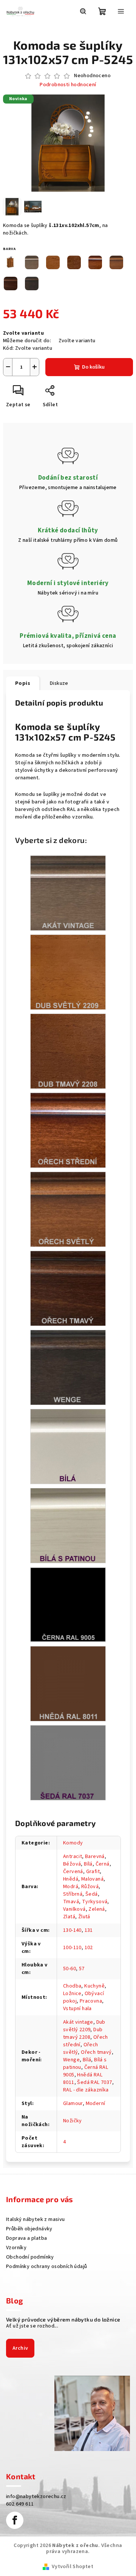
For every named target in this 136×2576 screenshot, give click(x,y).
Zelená (97, 1909)
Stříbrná (73, 1894)
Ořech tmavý (96, 2052)
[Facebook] (15, 2520)
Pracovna (91, 2001)
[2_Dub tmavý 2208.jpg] (68, 1051)
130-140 (72, 1930)
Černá (103, 1864)
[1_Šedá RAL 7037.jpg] (68, 1763)
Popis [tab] (23, 683)
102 (89, 1948)
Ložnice (72, 1994)
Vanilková (74, 1909)
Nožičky (73, 2121)
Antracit (73, 1857)
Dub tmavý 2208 (83, 2033)
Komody (73, 1843)
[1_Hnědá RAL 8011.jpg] (68, 1684)
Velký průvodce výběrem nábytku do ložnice (63, 2320)
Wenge (71, 2060)
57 (82, 1969)
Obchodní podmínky (30, 2257)
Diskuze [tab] (59, 683)
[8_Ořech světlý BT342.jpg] (68, 1209)
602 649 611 (20, 2504)
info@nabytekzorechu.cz (36, 2497)
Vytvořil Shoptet (73, 2567)
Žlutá (84, 1917)
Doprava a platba (26, 2238)
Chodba (72, 1986)
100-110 (72, 1948)
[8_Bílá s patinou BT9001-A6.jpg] (68, 1526)
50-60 (70, 1969)
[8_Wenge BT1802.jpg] (68, 1367)
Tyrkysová (95, 1902)
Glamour (73, 2103)
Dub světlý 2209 (84, 2026)
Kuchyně (94, 1986)
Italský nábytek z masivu (36, 2219)
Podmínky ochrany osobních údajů (46, 2267)
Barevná (95, 1857)
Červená (73, 1872)
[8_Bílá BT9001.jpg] (68, 1447)
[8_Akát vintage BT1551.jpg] (68, 893)
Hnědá (71, 1879)
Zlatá (69, 1917)
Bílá (88, 1864)
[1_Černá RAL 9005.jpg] (68, 1604)
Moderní (96, 2103)
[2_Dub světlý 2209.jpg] (68, 972)
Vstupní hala (77, 2009)
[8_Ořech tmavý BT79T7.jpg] (68, 1288)
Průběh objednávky (29, 2229)
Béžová (72, 1864)
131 (89, 1930)
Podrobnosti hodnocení (68, 85)
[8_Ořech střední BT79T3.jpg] (68, 1130)
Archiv (20, 2348)
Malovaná (92, 1879)
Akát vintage (78, 2022)
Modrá (71, 1887)
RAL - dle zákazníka (86, 2090)
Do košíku (93, 367)
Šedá (92, 1894)
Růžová (90, 1887)
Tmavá (71, 1902)
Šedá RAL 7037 (94, 2082)
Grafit (93, 1872)
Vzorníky (16, 2248)
